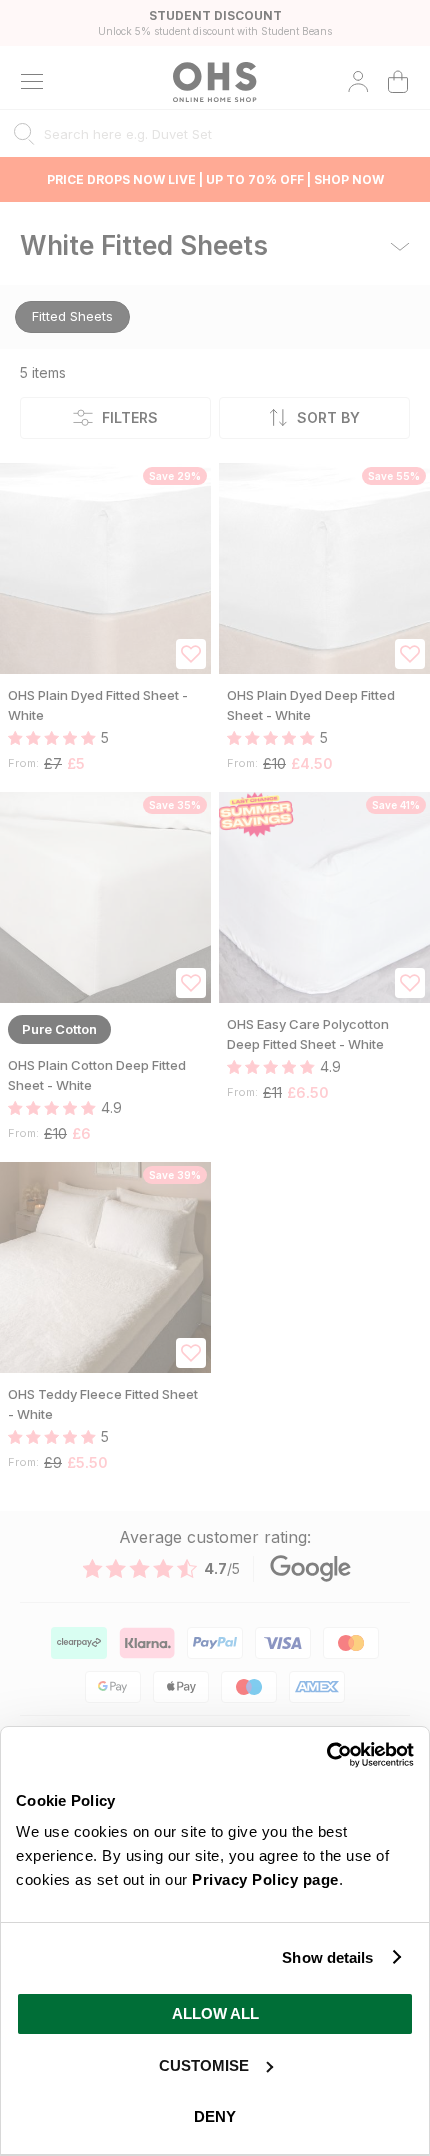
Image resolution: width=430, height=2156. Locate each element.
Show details (327, 1957)
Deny (215, 2116)
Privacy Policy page (265, 1879)
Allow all (215, 2013)
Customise (204, 2065)
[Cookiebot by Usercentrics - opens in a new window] (326, 1755)
